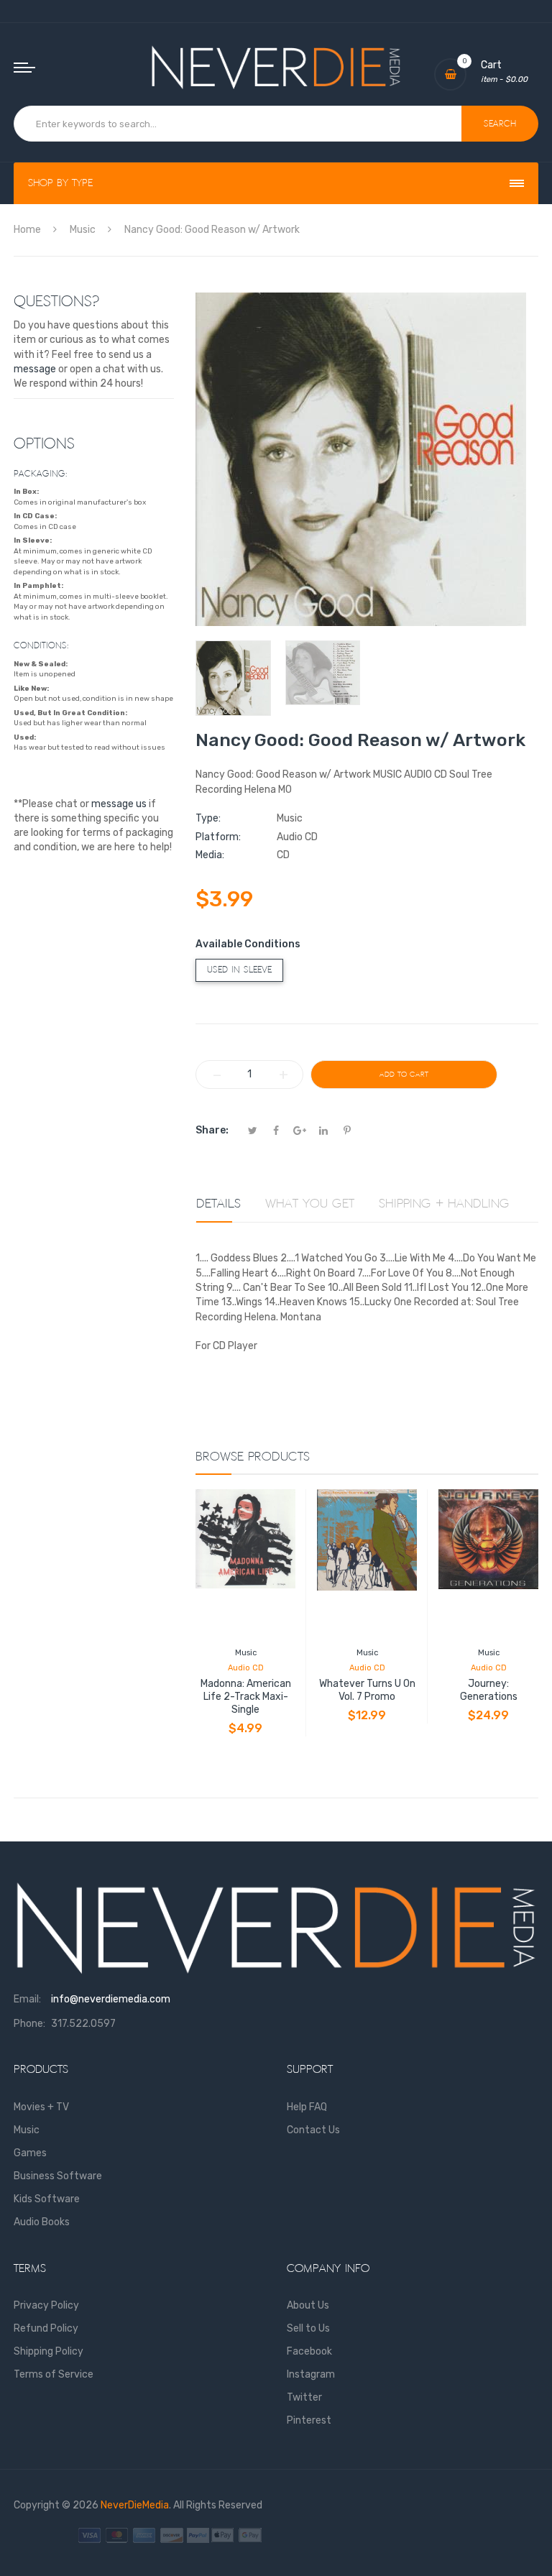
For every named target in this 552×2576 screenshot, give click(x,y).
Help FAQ (307, 2107)
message (35, 369)
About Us (308, 2305)
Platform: (218, 837)
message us (119, 804)
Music (246, 1653)
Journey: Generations (489, 1690)
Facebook (309, 2351)
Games (30, 2153)
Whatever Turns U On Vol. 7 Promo (367, 1690)
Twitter (304, 2397)
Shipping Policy (49, 2351)
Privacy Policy (46, 2305)
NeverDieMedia (135, 2505)
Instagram (311, 2374)
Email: (27, 1999)
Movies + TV (41, 2107)
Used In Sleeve (239, 970)
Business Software (58, 2176)
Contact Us (313, 2130)
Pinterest (309, 2420)
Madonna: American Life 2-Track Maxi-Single (246, 1697)
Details (218, 1204)
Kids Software (47, 2199)
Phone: (29, 2024)
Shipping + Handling (444, 1204)
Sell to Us (308, 2328)
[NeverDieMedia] (276, 67)
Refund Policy (46, 2328)
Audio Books (42, 2222)
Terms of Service (54, 2374)
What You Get (310, 1204)
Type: (208, 818)
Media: (210, 855)
